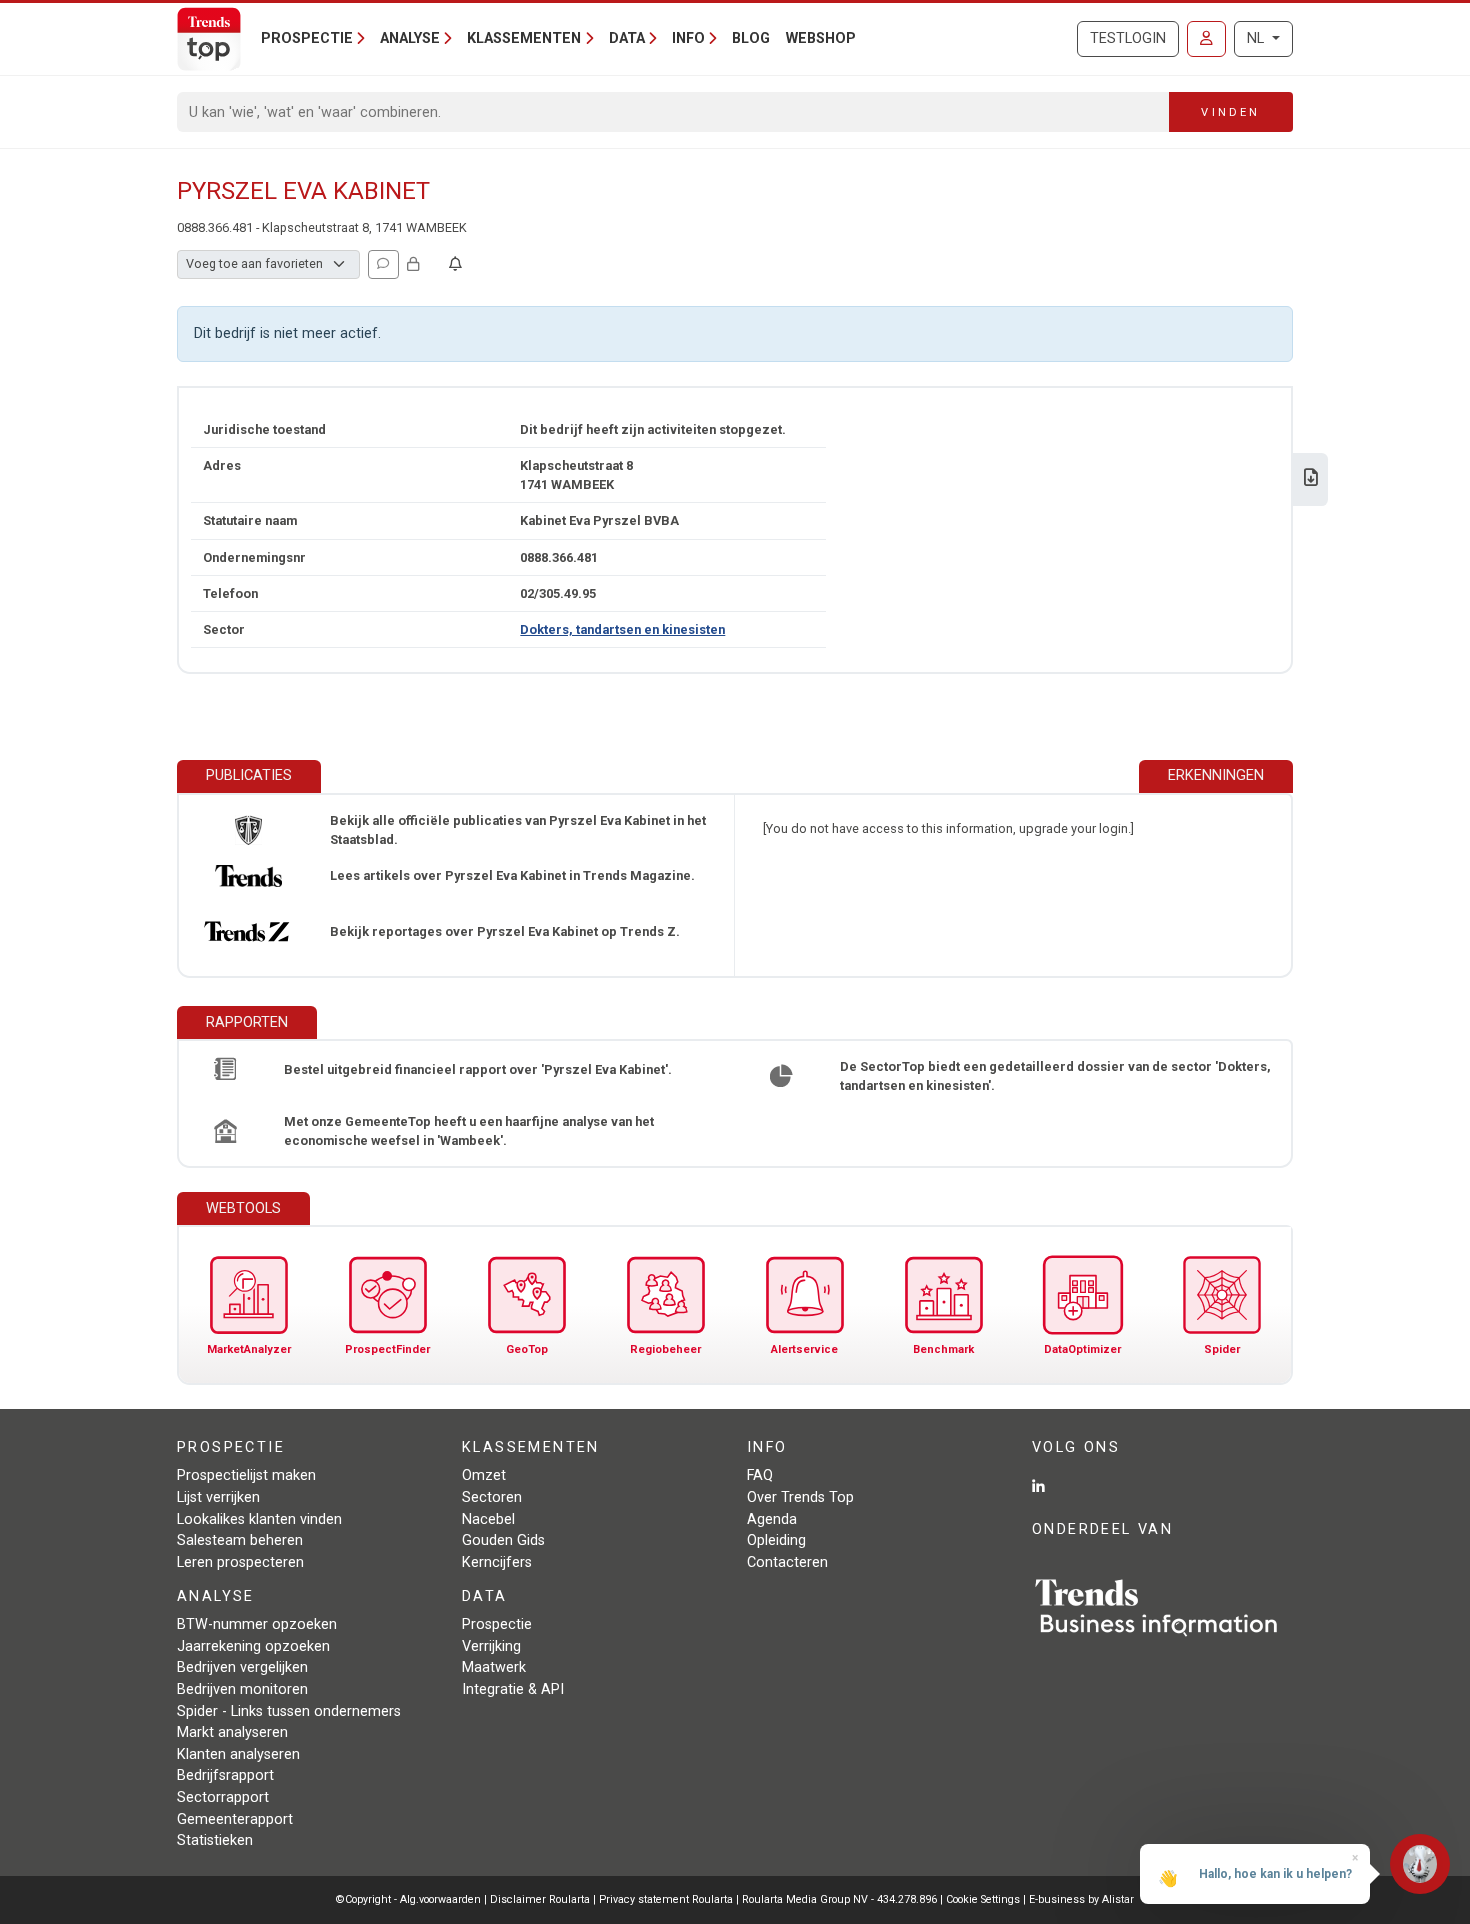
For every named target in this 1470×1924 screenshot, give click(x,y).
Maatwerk (494, 1667)
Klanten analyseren (238, 1754)
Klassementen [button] (524, 38)
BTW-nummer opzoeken (257, 1624)
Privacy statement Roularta (666, 1899)
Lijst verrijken (218, 1497)
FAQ (760, 1475)
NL (1257, 38)
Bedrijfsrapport (225, 1775)
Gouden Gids (503, 1540)
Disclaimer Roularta (540, 1899)
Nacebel (488, 1519)
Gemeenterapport (235, 1819)
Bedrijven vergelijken (242, 1667)
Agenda (772, 1519)
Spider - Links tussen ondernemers (289, 1711)
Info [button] (688, 38)
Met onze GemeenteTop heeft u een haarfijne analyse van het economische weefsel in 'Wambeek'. (469, 1131)
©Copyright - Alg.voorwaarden (408, 1899)
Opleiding (776, 1540)
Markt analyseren (232, 1732)
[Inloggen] (1206, 39)
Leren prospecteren (240, 1562)
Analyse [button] (410, 38)
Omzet (484, 1475)
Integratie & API (513, 1689)
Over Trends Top (800, 1497)
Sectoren (492, 1497)
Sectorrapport (223, 1797)
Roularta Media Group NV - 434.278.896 (841, 1899)
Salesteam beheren (240, 1540)
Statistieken (215, 1840)
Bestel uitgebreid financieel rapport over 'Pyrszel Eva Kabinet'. (478, 1069)
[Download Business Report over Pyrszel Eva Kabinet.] (1311, 479)
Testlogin (1128, 38)
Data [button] (627, 38)
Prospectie (497, 1624)
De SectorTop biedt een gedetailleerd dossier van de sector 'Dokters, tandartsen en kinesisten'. (1055, 1076)
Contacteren (787, 1562)
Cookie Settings (984, 1899)
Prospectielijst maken (246, 1475)
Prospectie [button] (307, 38)
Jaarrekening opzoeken (253, 1646)
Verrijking (491, 1646)
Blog (751, 38)
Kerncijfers (497, 1562)
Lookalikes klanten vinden (259, 1519)
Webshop (821, 38)
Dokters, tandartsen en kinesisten (622, 629)
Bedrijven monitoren (242, 1689)
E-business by (1081, 1899)
